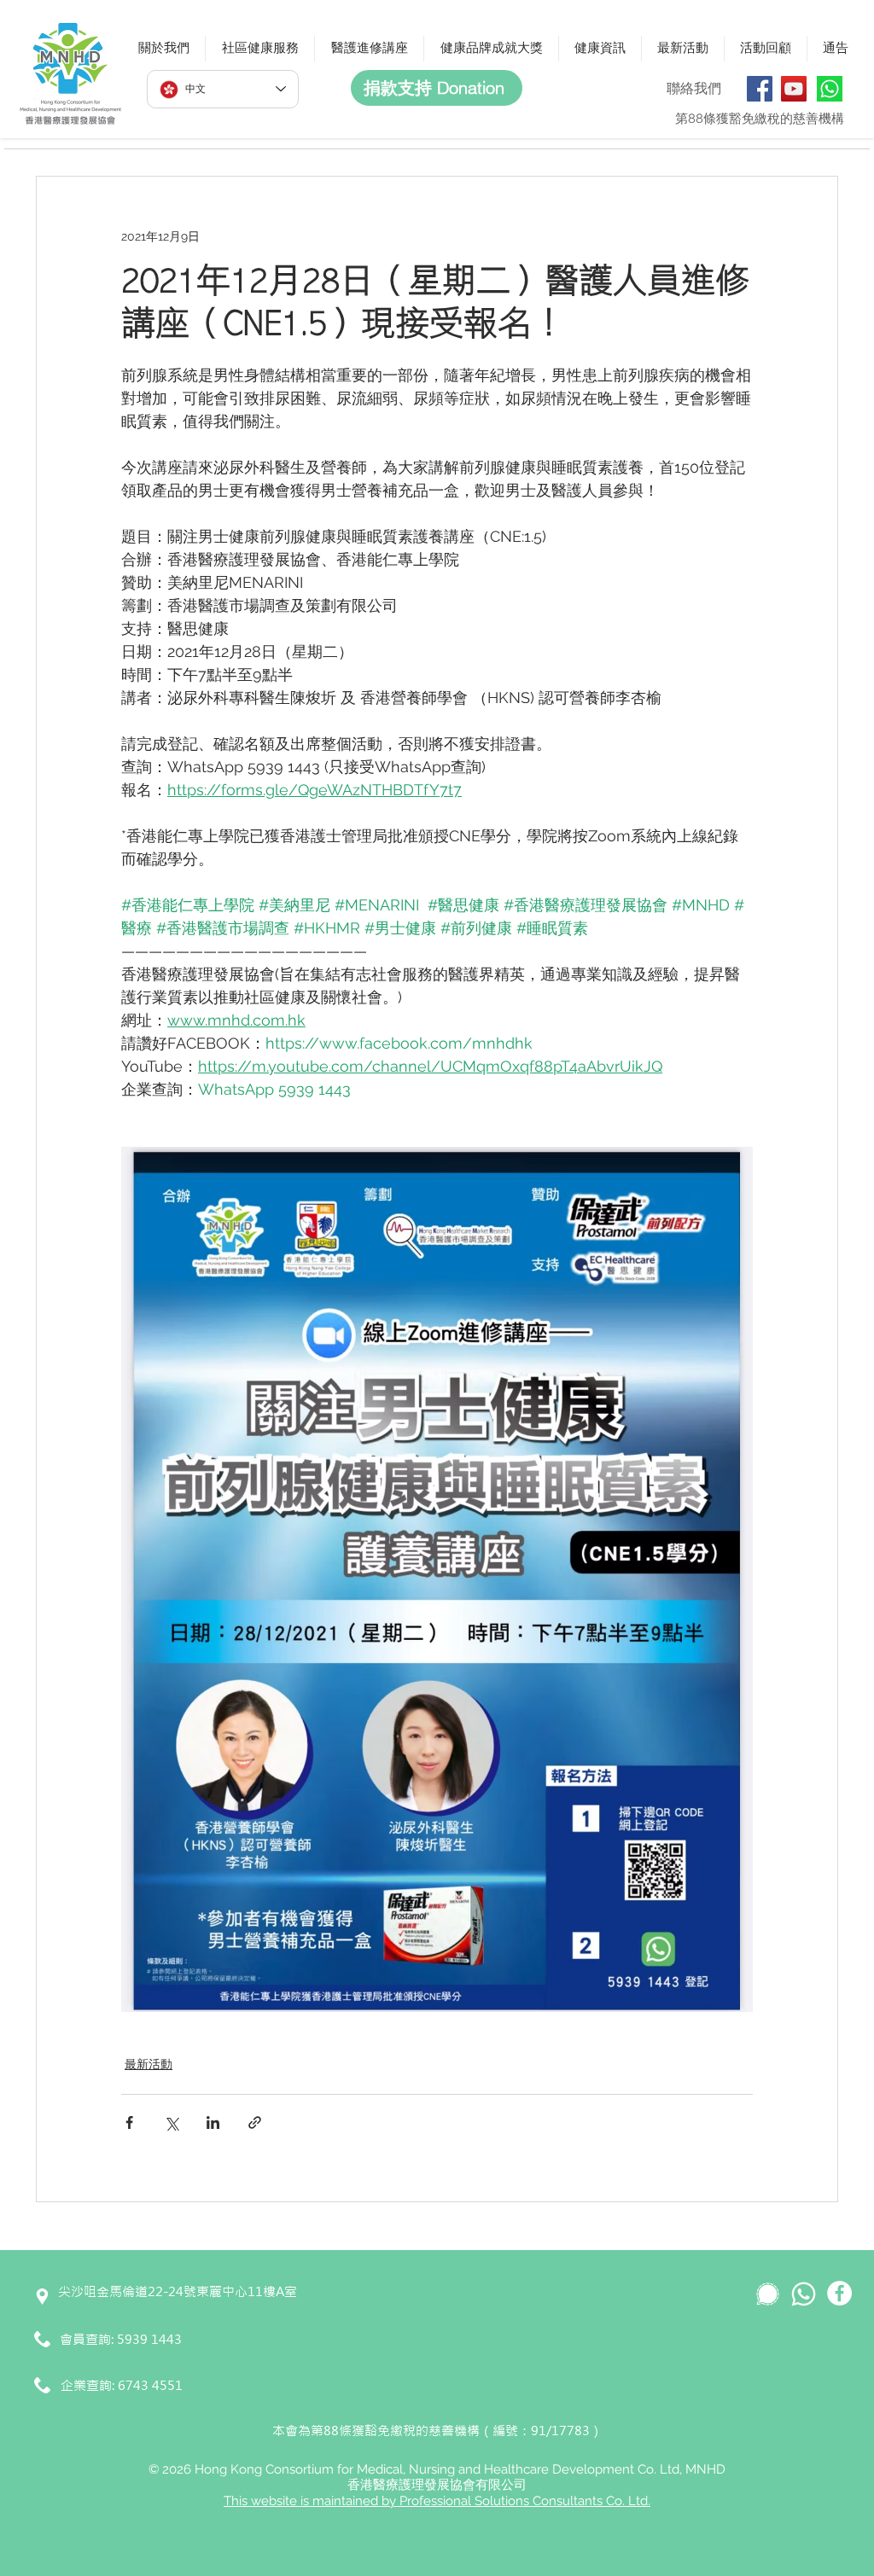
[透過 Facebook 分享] (129, 2122)
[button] (163, 49)
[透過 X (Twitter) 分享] (171, 2122)
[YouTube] (794, 89)
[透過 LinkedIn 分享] (213, 2122)
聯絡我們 (694, 88)
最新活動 (149, 2064)
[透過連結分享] (255, 2122)
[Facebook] (760, 89)
